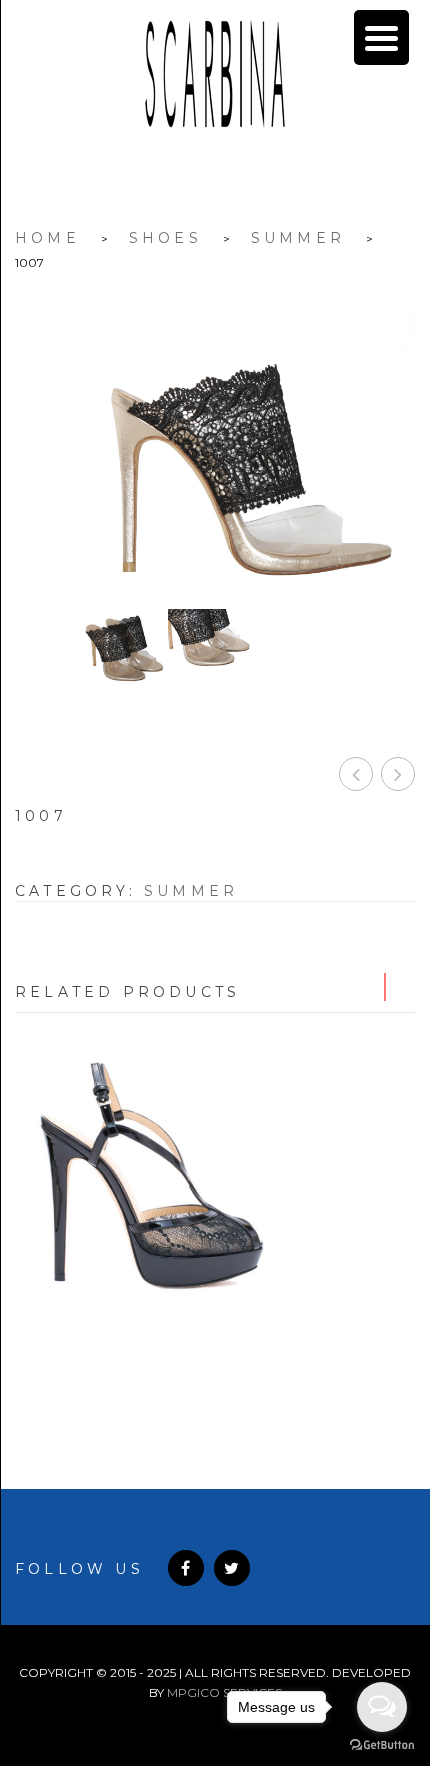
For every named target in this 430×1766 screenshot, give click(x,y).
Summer (298, 238)
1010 (398, 774)
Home (47, 238)
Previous (371, 987)
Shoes (165, 238)
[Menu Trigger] (381, 37)
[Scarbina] (215, 74)
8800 (215, 1349)
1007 (356, 774)
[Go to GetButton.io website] (382, 1745)
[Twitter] (232, 1568)
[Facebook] (186, 1568)
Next (401, 987)
